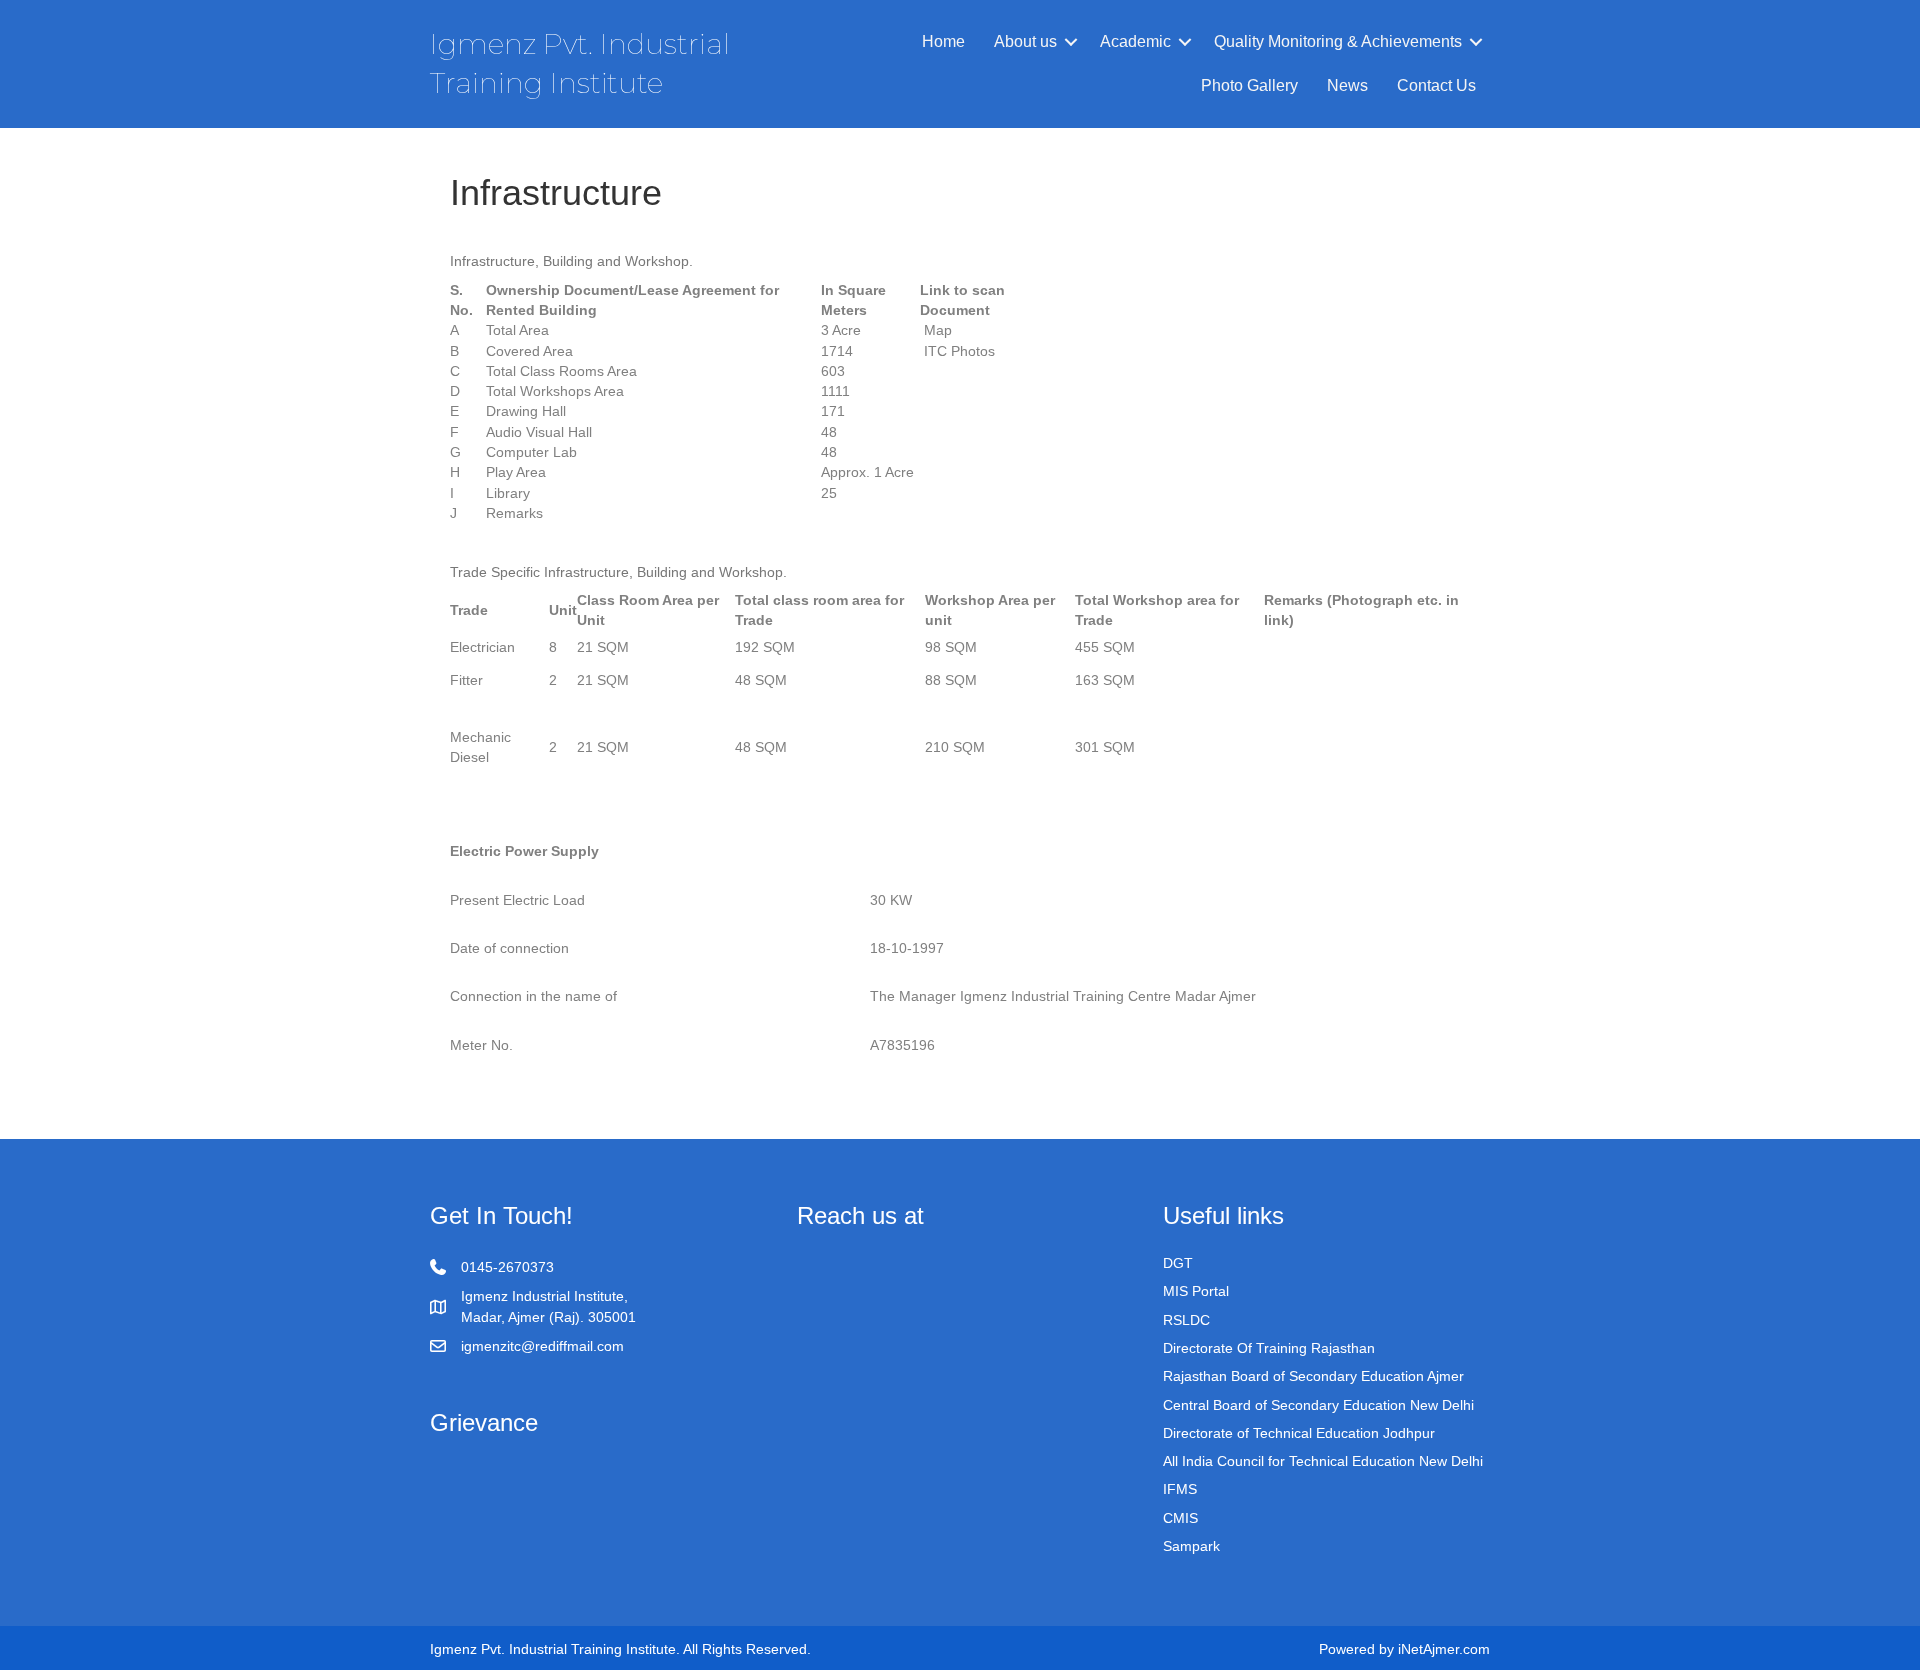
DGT (1178, 1263)
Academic (1135, 41)
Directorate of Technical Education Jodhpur (1299, 1433)
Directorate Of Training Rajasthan (1269, 1348)
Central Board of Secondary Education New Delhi (1318, 1405)
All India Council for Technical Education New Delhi (1323, 1461)
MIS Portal (1196, 1291)
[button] (1071, 42)
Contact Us (1436, 85)
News (1347, 85)
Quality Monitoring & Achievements (1338, 41)
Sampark (1191, 1546)
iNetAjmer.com (1444, 1649)
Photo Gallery (1249, 85)
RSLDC (1186, 1320)
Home (943, 41)
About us (1025, 41)
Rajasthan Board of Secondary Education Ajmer (1313, 1376)
